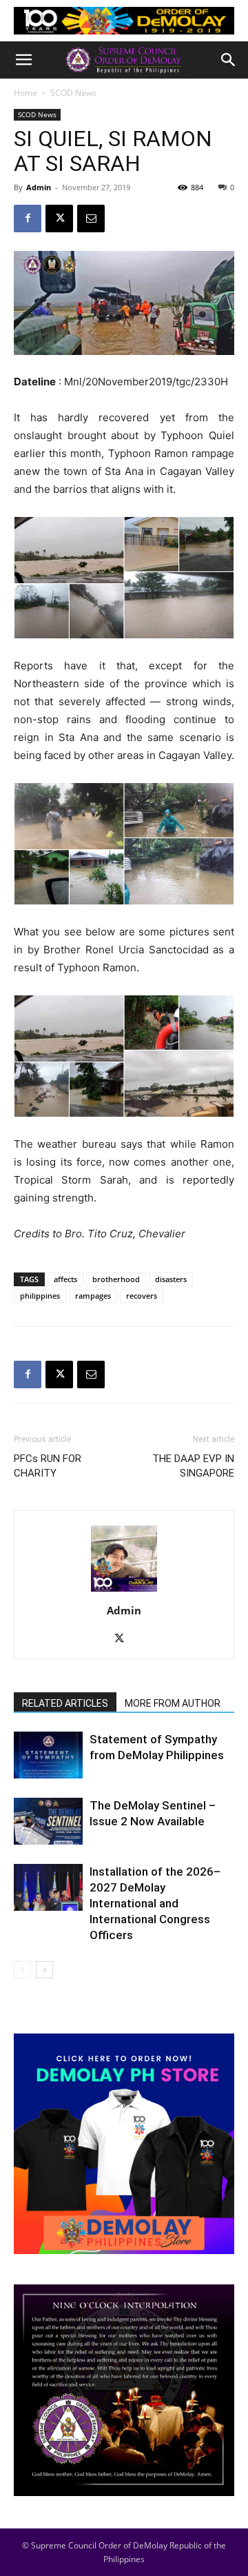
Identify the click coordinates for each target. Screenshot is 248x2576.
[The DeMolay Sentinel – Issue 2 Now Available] (48, 1822)
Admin (39, 187)
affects (65, 1279)
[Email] (91, 219)
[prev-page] (22, 1970)
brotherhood (116, 1279)
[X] (59, 219)
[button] (23, 60)
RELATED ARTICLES (65, 1703)
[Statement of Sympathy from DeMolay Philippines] (48, 1755)
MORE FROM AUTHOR (173, 1703)
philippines (40, 1296)
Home (25, 93)
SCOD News (73, 93)
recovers (142, 1296)
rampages (93, 1296)
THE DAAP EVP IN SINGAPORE (193, 1466)
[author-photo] (124, 1591)
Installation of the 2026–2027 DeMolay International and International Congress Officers (155, 1903)
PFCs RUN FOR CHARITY (48, 1466)
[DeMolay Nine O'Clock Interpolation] (124, 2391)
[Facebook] (28, 219)
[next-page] (44, 1970)
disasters (171, 1279)
